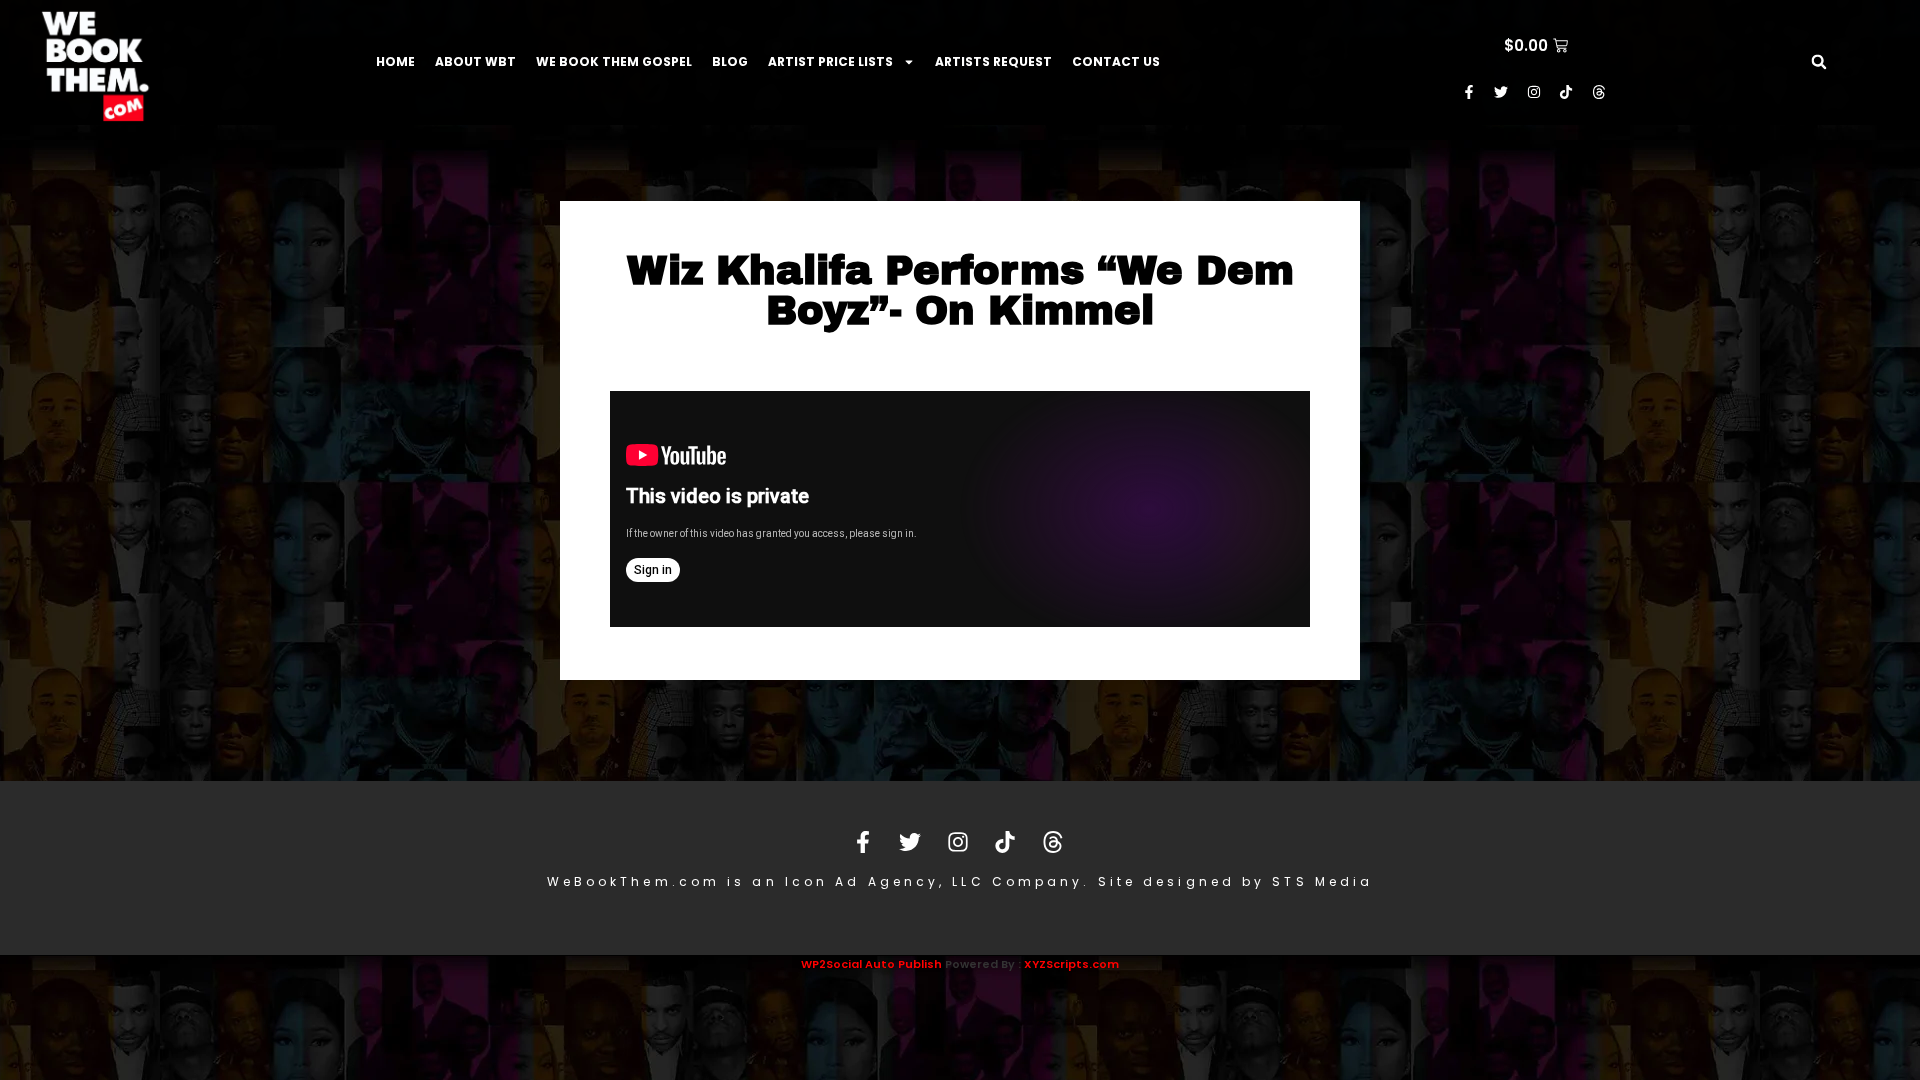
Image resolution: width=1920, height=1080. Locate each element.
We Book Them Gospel (614, 61)
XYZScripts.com (1071, 964)
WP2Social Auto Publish (871, 964)
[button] (1819, 62)
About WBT (475, 61)
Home (395, 61)
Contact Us (1116, 61)
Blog (730, 61)
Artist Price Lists (830, 61)
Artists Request (993, 61)
